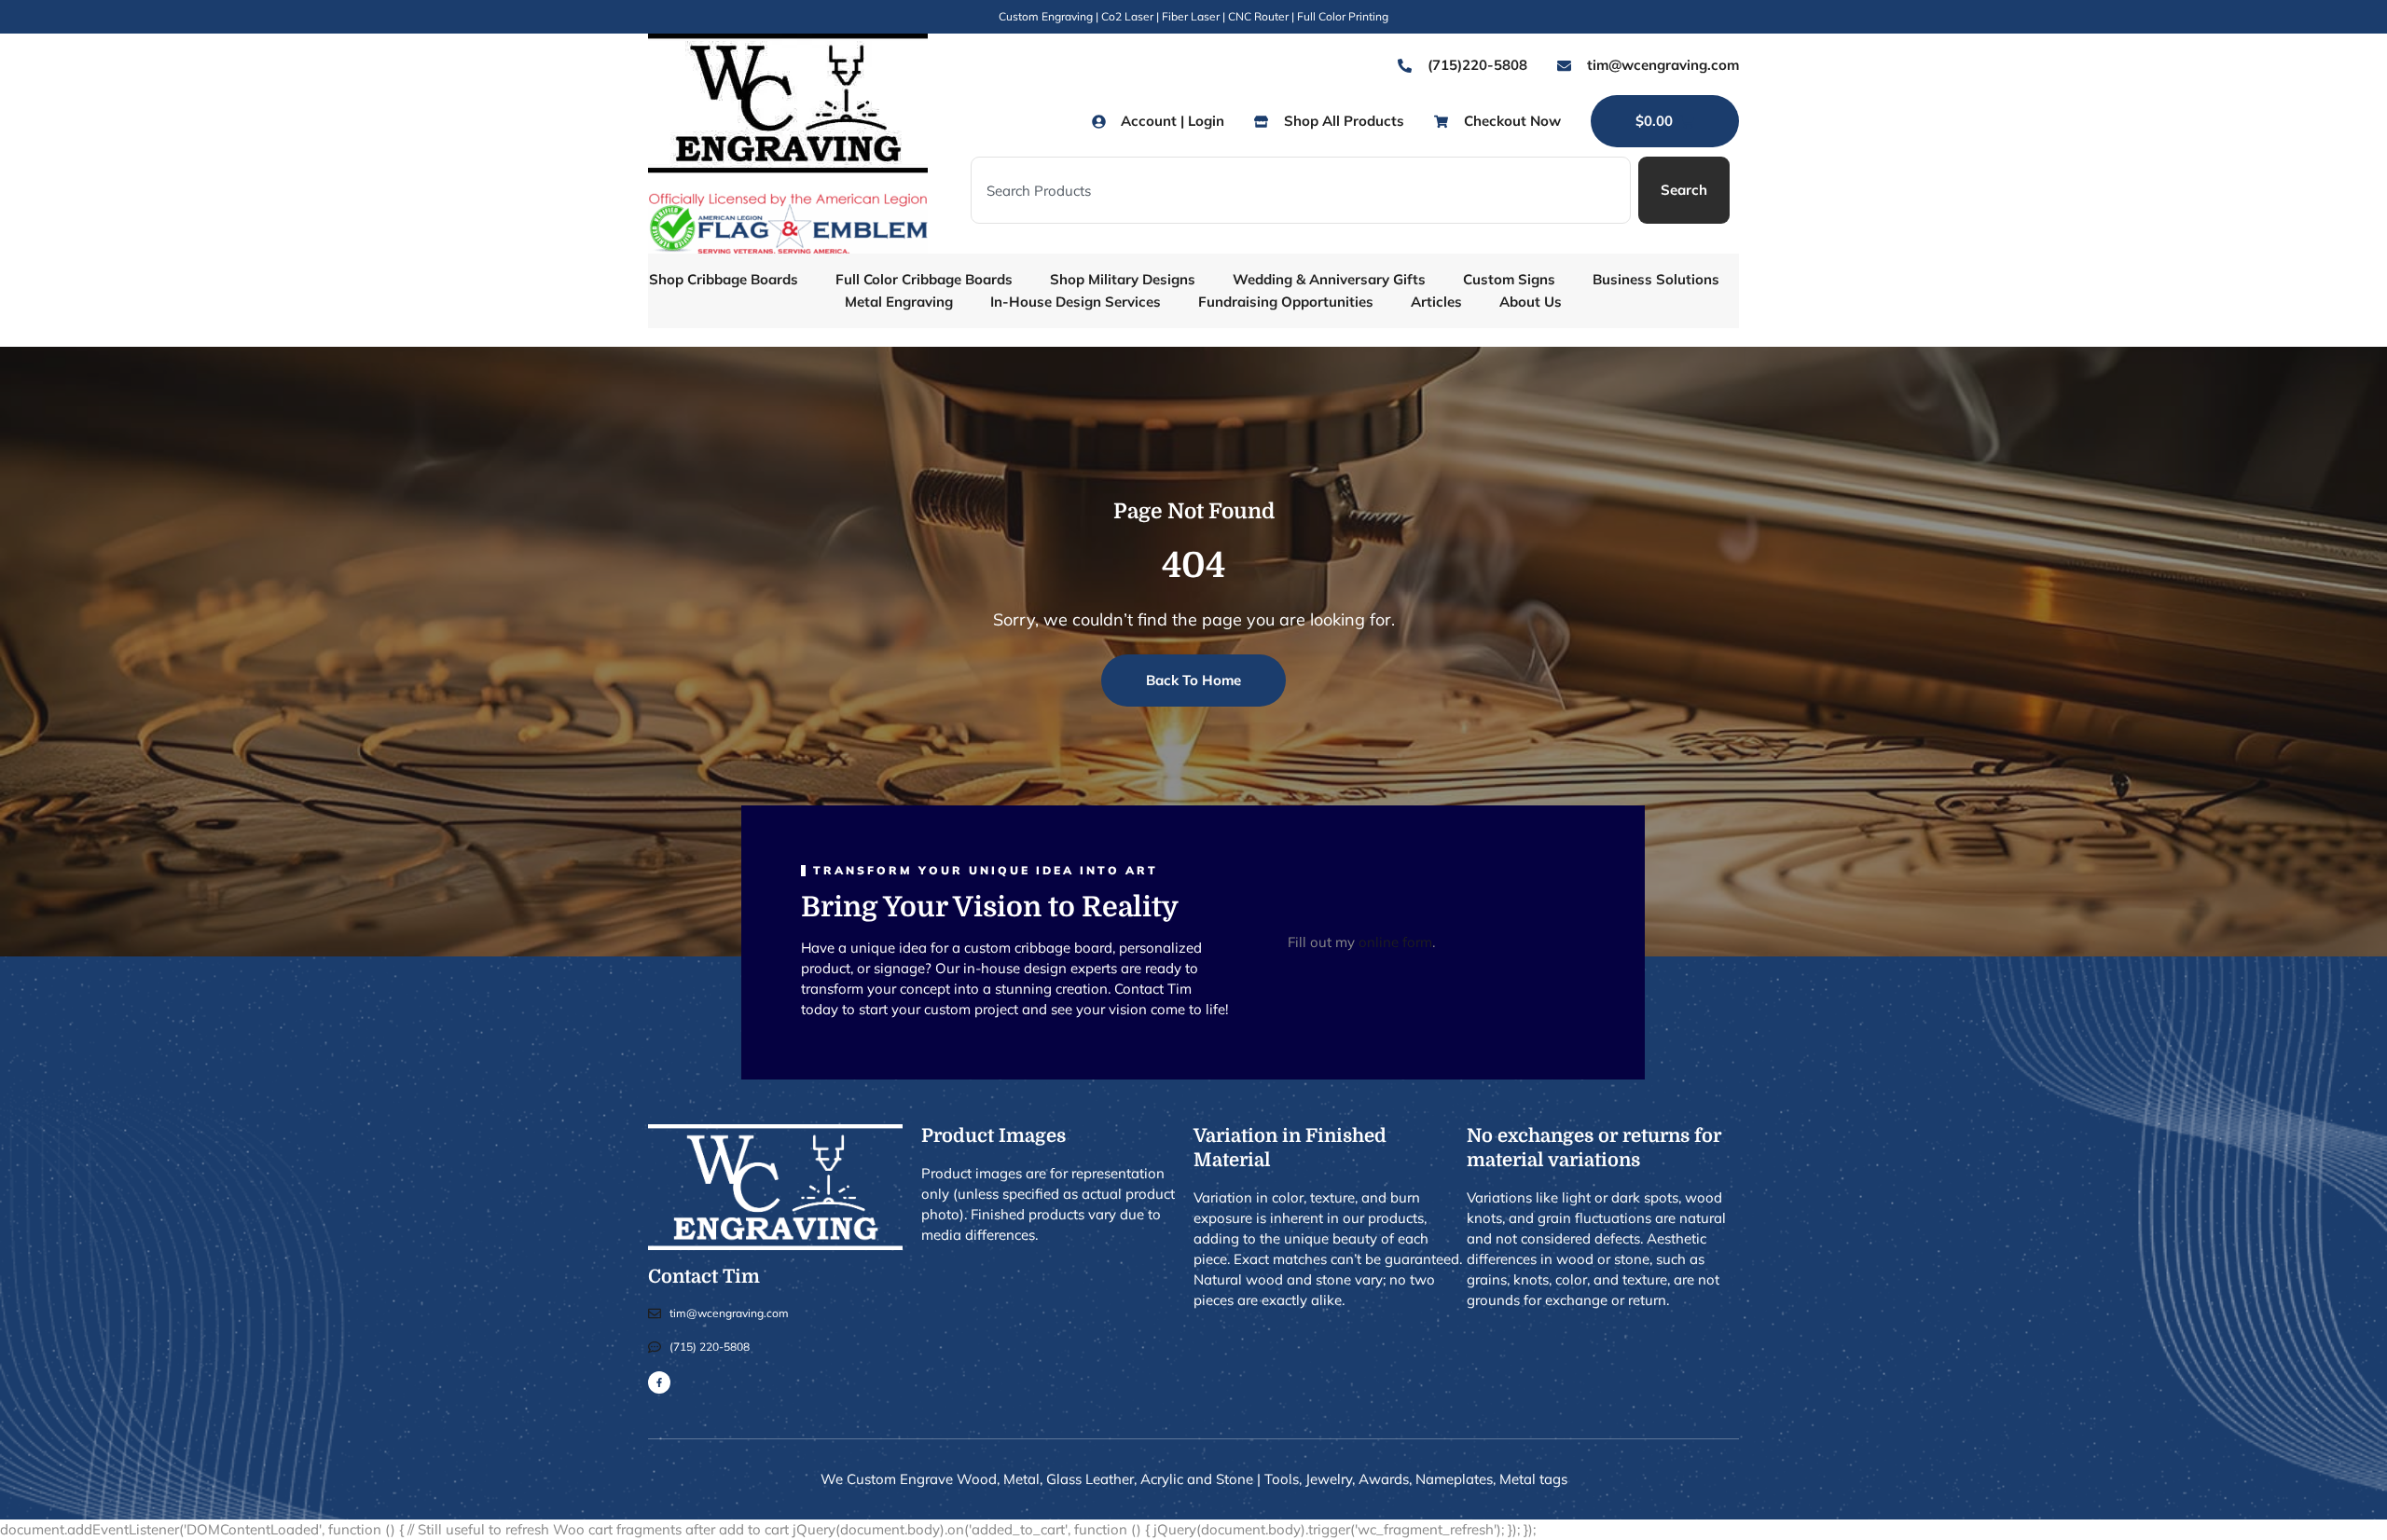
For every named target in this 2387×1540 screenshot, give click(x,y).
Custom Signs (1509, 279)
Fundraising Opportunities (1286, 302)
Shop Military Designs (1123, 279)
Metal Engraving (899, 302)
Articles (1436, 302)
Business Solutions (1656, 279)
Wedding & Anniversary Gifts (1329, 279)
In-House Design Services (1076, 302)
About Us (1531, 302)
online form (1395, 942)
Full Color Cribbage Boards (924, 279)
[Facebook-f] (659, 1382)
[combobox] (1301, 190)
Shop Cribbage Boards (724, 279)
